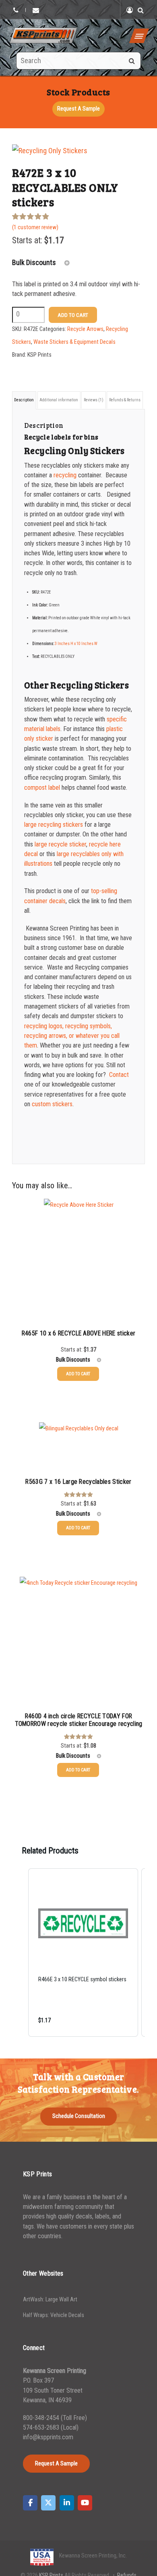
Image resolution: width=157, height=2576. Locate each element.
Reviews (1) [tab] (94, 400)
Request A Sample (78, 109)
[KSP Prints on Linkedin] (67, 2503)
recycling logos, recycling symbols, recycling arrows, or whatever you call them (72, 1036)
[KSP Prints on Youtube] (85, 2503)
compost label (42, 788)
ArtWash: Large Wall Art (50, 2300)
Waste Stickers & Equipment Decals (74, 342)
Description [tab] (24, 400)
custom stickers (52, 1104)
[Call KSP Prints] (16, 10)
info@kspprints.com (48, 2437)
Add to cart (73, 315)
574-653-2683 (42, 2427)
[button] (20, 1953)
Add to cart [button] (78, 1374)
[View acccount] (130, 10)
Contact (119, 1075)
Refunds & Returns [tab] (125, 400)
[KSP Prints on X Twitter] (48, 2503)
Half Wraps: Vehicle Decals (54, 2315)
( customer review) (35, 227)
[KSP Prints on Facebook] (30, 2503)
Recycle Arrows (85, 329)
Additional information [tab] (59, 400)
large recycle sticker (60, 844)
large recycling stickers (54, 825)
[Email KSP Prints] (36, 10)
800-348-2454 (41, 2418)
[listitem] (83, 1953)
